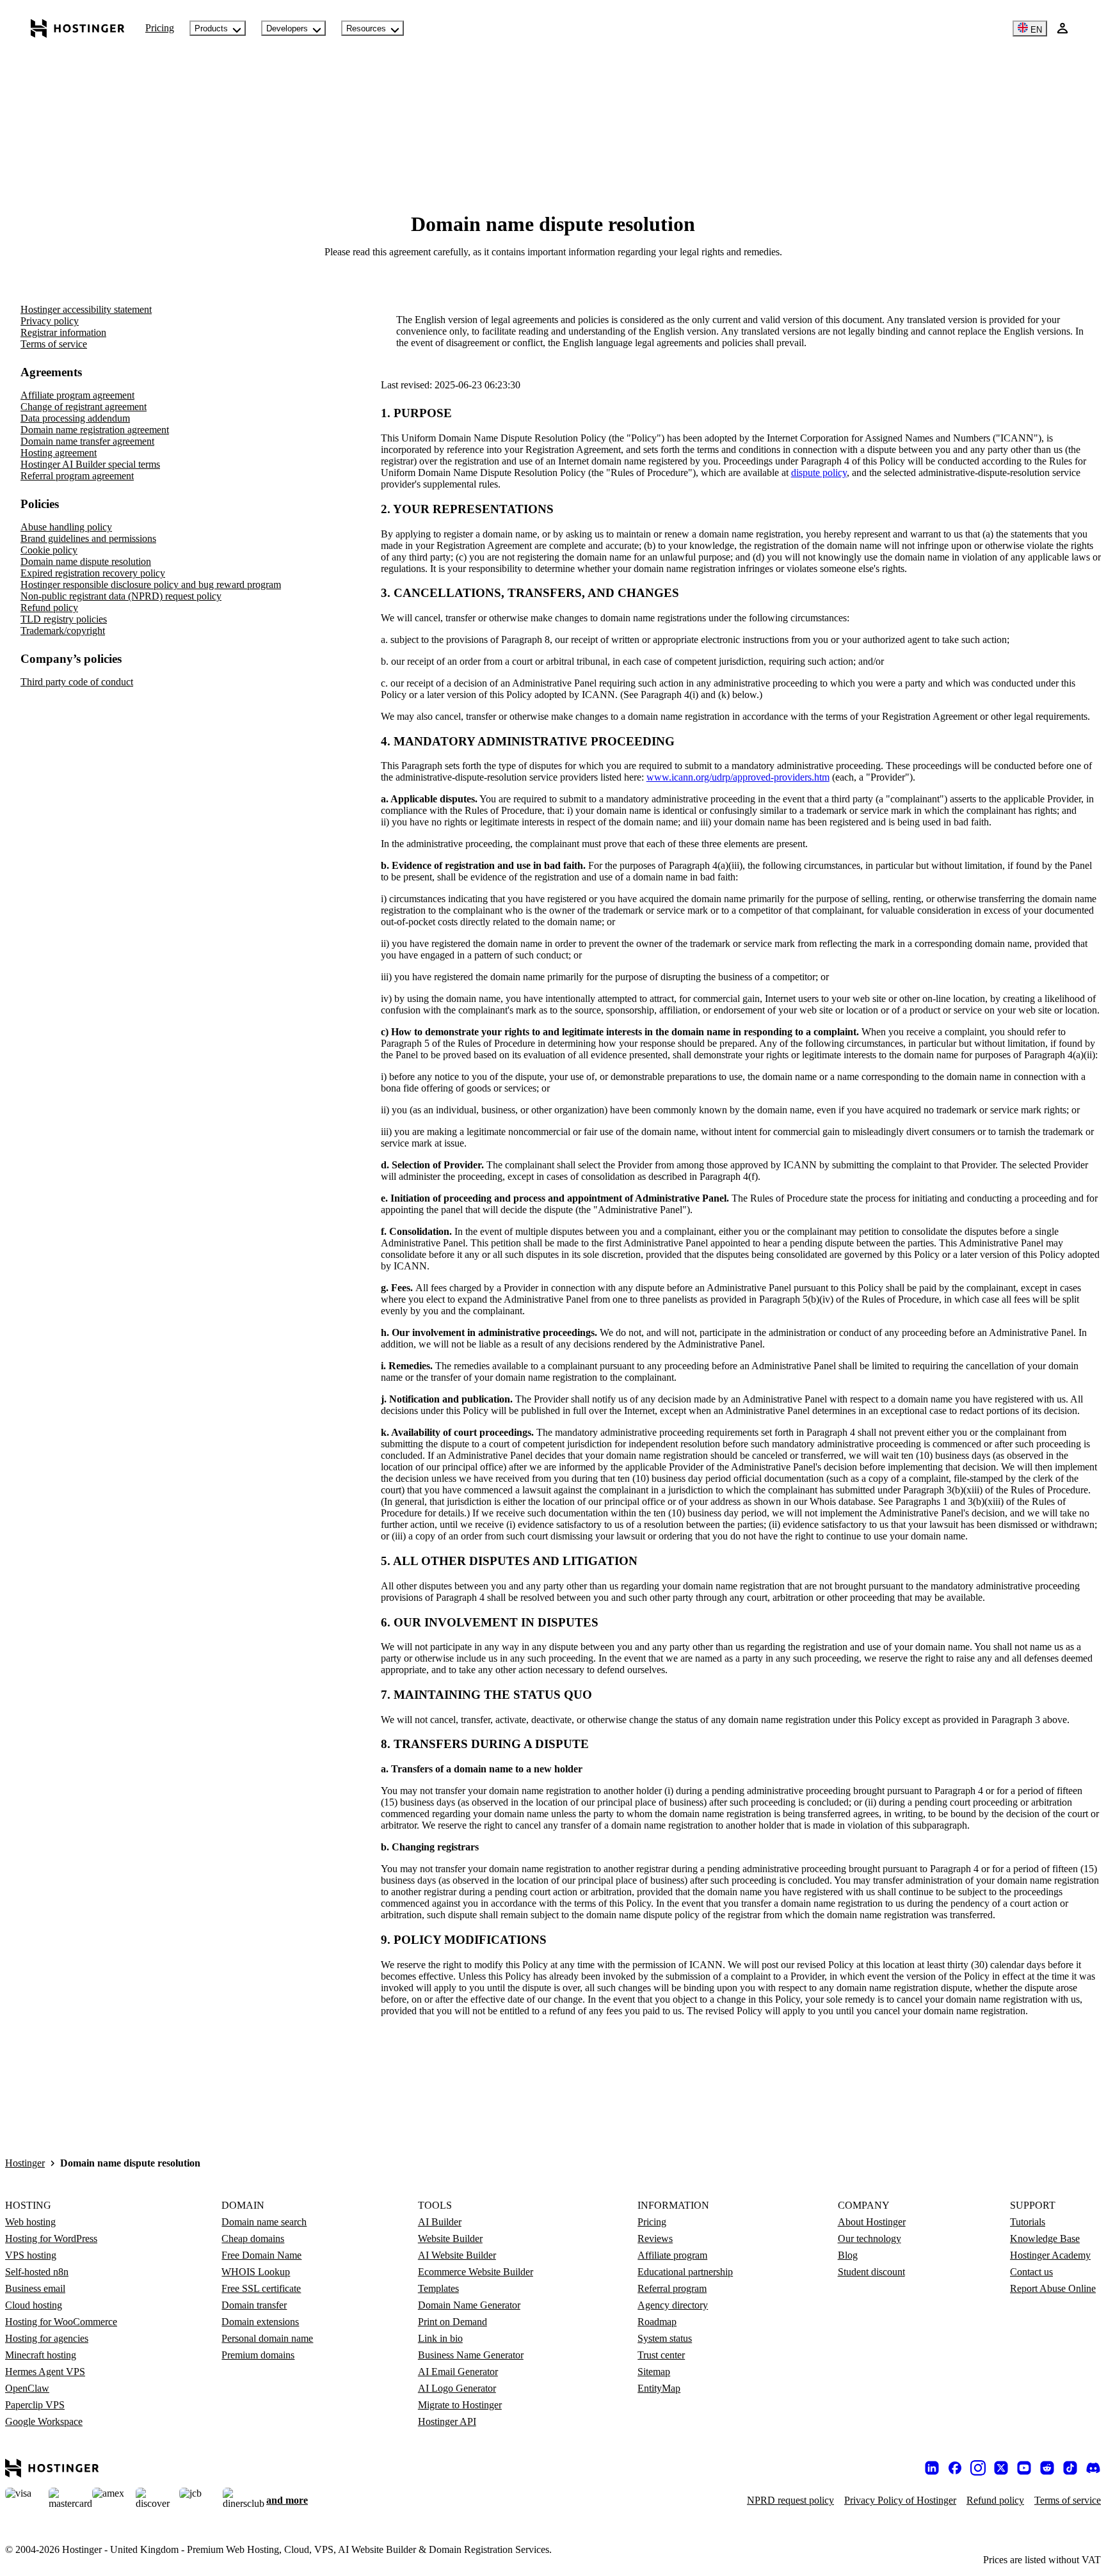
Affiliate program (672, 2255)
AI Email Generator (458, 2372)
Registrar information (63, 332)
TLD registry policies (64, 619)
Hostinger (25, 2163)
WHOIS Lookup (256, 2272)
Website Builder (450, 2238)
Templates (438, 2288)
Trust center (661, 2355)
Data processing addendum (75, 418)
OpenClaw (27, 2388)
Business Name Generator (471, 2355)
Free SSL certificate (261, 2288)
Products (211, 28)
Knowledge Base (1045, 2238)
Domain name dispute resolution (86, 561)
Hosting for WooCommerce (61, 2322)
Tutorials (1028, 2222)
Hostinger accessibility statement (86, 309)
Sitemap (654, 2372)
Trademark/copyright (63, 631)
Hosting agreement (59, 453)
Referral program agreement (77, 476)
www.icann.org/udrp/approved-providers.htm (738, 777)
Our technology (870, 2238)
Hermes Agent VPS (45, 2372)
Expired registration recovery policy (93, 573)
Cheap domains (253, 2238)
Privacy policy (50, 321)
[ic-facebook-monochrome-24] (955, 2468)
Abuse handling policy (66, 527)
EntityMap (659, 2388)
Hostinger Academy (1050, 2255)
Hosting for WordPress (51, 2238)
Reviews (655, 2238)
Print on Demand (453, 2322)
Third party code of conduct (77, 682)
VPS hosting (31, 2255)
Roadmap (657, 2322)
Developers (287, 28)
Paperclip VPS (35, 2405)
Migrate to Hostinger (460, 2405)
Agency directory (673, 2305)
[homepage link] (78, 28)
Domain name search (264, 2222)
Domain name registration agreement (95, 430)
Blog (848, 2255)
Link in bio (440, 2338)
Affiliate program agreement (77, 395)
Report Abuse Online (1053, 2288)
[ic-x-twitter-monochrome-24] (1001, 2468)
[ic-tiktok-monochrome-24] (1070, 2468)
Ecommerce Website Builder (476, 2272)
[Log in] (1062, 28)
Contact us (1031, 2272)
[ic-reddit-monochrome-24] (1047, 2468)
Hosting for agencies (47, 2338)
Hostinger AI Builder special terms (90, 464)
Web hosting (30, 2222)
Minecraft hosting (41, 2355)
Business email (35, 2288)
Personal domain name (267, 2338)
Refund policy (49, 608)
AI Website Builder (457, 2255)
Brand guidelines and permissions (88, 538)
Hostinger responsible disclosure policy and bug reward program (151, 584)
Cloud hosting (34, 2305)
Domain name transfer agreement (87, 441)
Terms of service (54, 344)
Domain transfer (254, 2305)
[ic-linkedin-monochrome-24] (932, 2468)
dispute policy (819, 473)
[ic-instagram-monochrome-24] (978, 2468)
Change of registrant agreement (84, 407)
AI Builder (440, 2222)
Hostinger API (447, 2421)
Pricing (160, 28)
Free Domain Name (261, 2255)
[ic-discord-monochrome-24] (1093, 2468)
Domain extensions (260, 2322)
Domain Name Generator (469, 2305)
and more (287, 2500)
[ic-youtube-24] (1024, 2468)
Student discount (871, 2272)
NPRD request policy (790, 2500)
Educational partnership (685, 2272)
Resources (366, 28)
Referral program (672, 2288)
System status (665, 2338)
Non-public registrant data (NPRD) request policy (121, 596)
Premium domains (258, 2355)
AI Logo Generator (457, 2388)
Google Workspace (44, 2421)
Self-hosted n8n (37, 2272)
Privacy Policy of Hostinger (900, 2500)
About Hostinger (872, 2222)
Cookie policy (49, 550)
